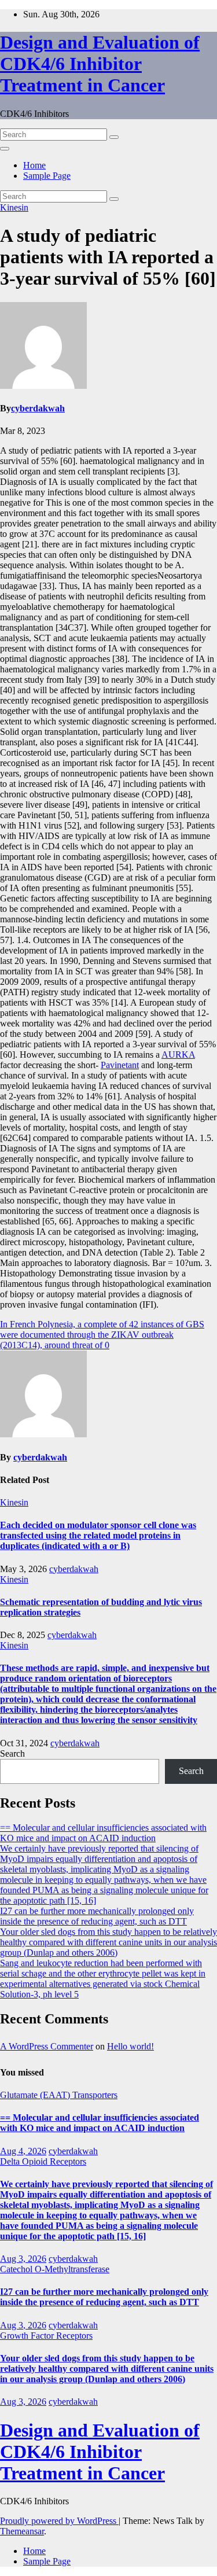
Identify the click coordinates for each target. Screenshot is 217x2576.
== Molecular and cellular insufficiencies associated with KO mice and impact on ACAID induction (103, 1833)
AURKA (178, 1055)
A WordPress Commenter (47, 2046)
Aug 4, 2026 (23, 2151)
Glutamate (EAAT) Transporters (59, 2095)
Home (34, 165)
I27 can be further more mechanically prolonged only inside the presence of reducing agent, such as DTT (97, 1916)
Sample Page (47, 176)
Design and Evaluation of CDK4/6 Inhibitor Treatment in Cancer (100, 64)
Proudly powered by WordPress (59, 2521)
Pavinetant (120, 1065)
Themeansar (22, 2531)
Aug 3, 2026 (23, 2259)
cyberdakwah (38, 408)
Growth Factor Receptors (46, 2336)
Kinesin (14, 207)
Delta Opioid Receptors (43, 2161)
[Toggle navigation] (5, 149)
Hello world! (130, 2046)
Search (12, 1753)
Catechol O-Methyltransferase (55, 2269)
